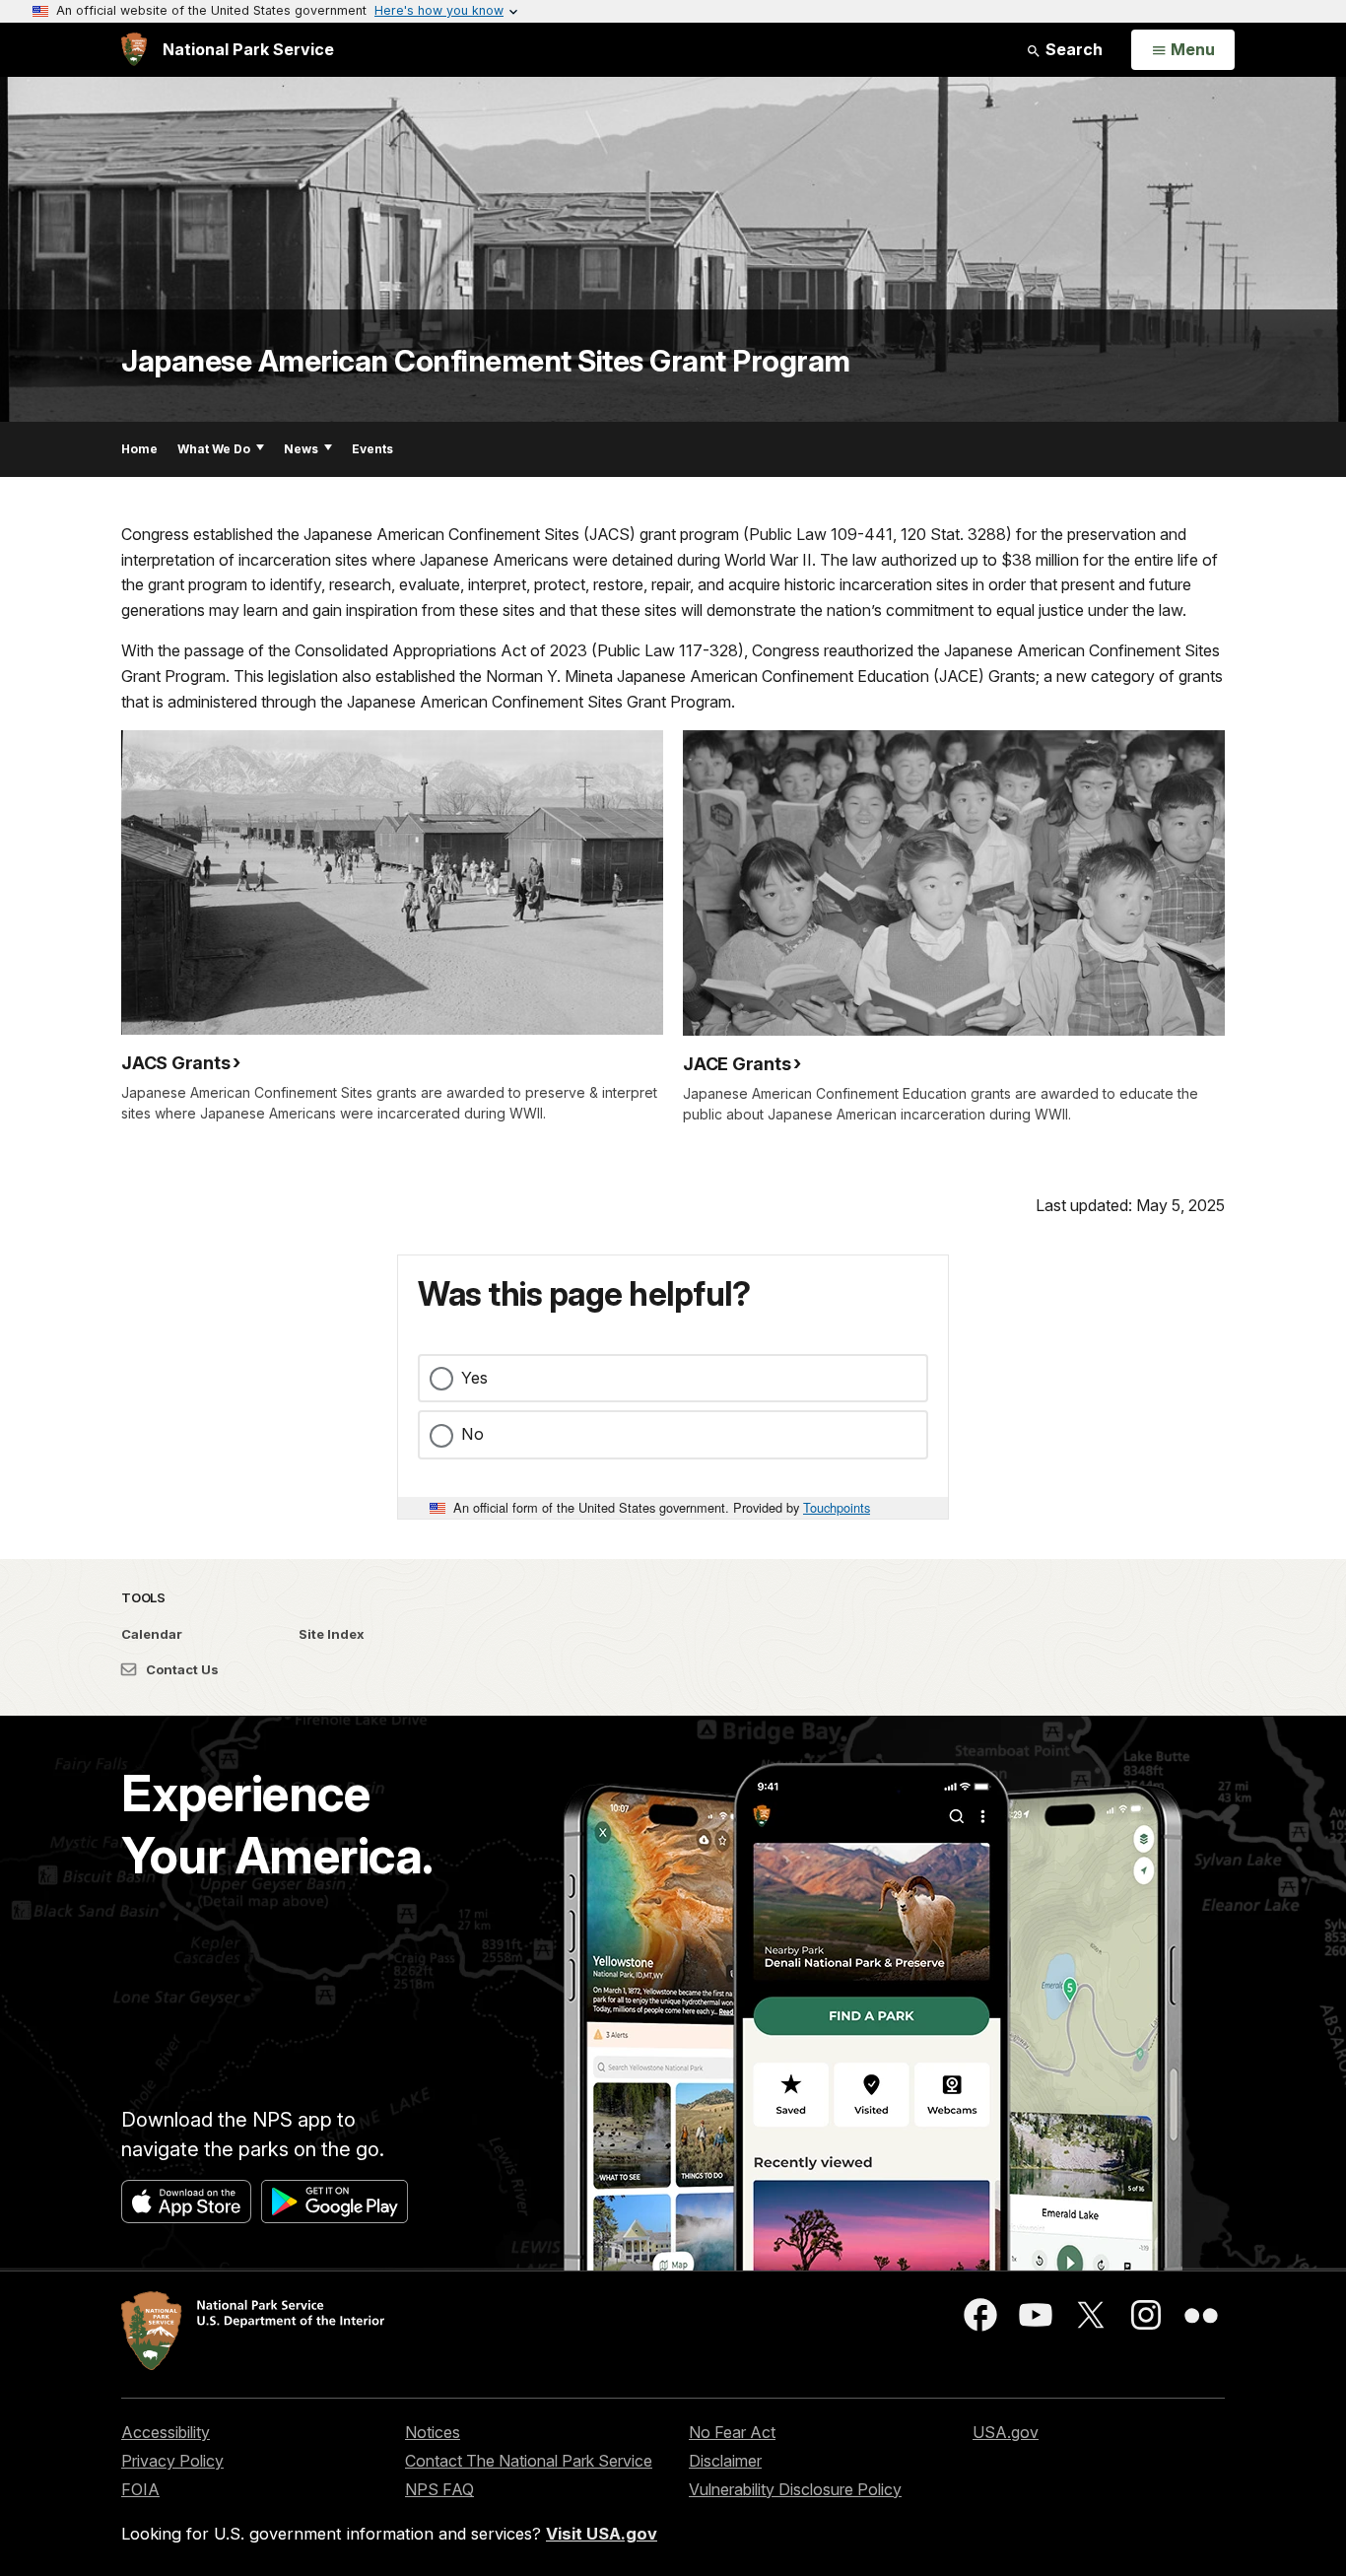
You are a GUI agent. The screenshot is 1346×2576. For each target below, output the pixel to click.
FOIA (140, 2489)
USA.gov (1006, 2432)
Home (139, 449)
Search (1072, 49)
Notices (433, 2432)
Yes (474, 1378)
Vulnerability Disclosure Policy (795, 2489)
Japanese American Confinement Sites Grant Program (486, 361)
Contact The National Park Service (529, 2461)
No (472, 1434)
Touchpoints (837, 1507)
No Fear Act (732, 2432)
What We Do (214, 449)
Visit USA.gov (602, 2534)
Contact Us (181, 1669)
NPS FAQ (439, 2489)
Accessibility (166, 2432)
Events (372, 449)
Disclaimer (725, 2461)
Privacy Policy (172, 2461)
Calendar (152, 1634)
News (301, 449)
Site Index (332, 1634)
